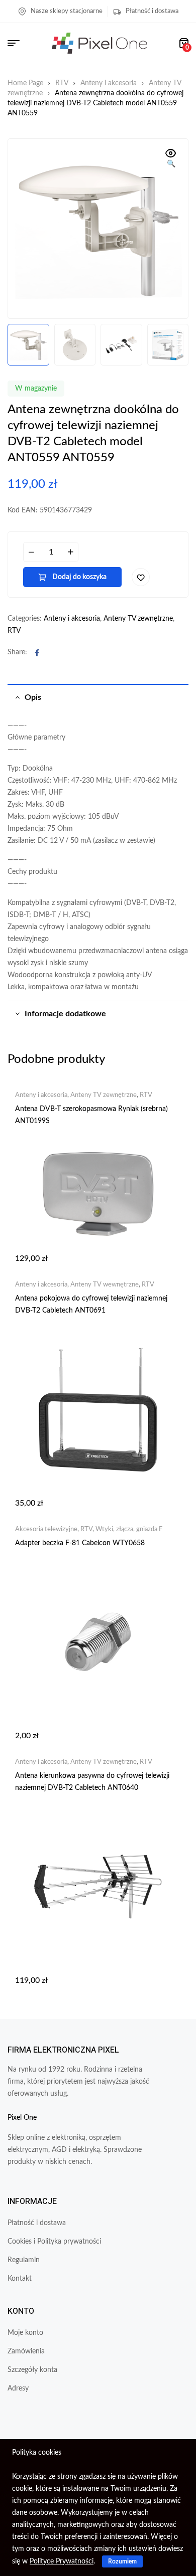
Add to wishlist (141, 577)
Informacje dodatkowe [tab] (65, 1014)
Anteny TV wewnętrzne (105, 1285)
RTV (62, 83)
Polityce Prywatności (62, 2561)
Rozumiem (122, 2561)
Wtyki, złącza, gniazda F (129, 1529)
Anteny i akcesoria (109, 83)
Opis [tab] (33, 697)
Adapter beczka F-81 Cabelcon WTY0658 (80, 1543)
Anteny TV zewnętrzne (138, 619)
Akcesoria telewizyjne (46, 1529)
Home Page (25, 83)
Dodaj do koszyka (79, 577)
